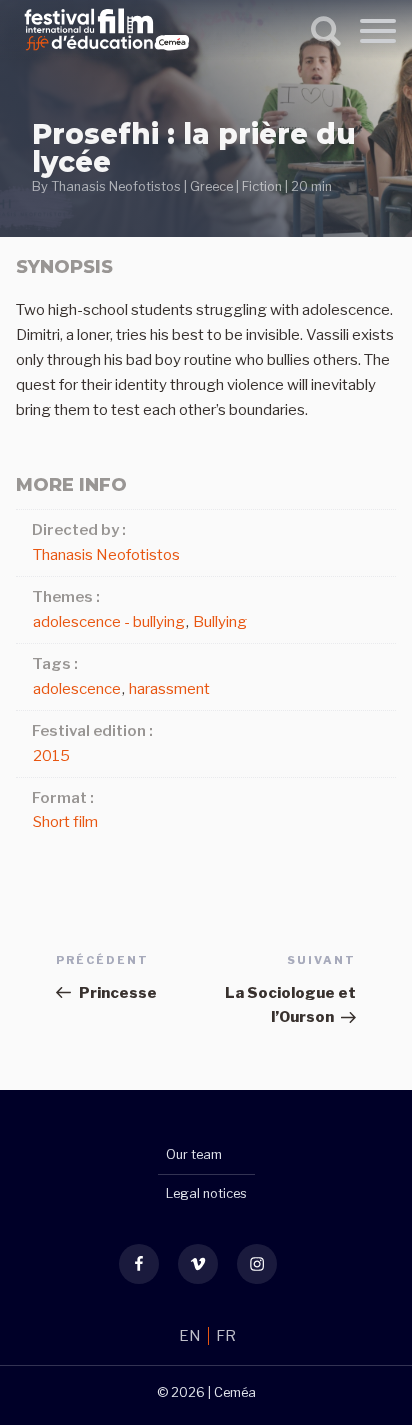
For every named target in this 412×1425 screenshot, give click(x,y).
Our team (194, 1154)
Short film (65, 822)
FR (226, 1336)
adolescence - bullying (109, 622)
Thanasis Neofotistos (116, 186)
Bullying (220, 622)
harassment (169, 689)
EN (191, 1336)
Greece (211, 186)
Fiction (262, 186)
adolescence (77, 689)
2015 (51, 756)
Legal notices (206, 1193)
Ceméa (235, 1392)
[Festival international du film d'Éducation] (107, 54)
